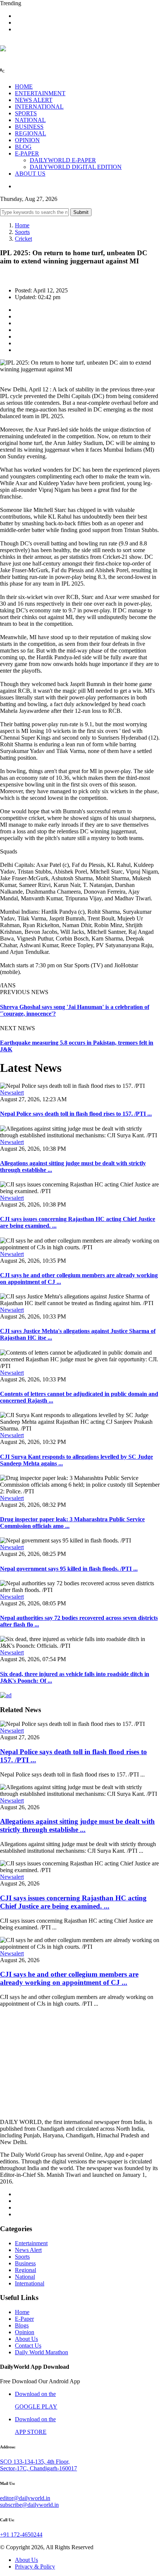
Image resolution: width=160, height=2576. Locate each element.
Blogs (22, 2325)
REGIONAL (31, 133)
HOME (24, 86)
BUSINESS (29, 127)
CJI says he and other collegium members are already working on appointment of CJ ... (69, 1978)
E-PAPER (27, 153)
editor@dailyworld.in (25, 2498)
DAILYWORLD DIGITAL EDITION (76, 167)
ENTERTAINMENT (40, 93)
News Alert (28, 2250)
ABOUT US (30, 174)
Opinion (25, 2332)
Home (22, 225)
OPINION (27, 140)
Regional (25, 2270)
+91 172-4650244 (21, 2535)
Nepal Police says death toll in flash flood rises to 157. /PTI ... (76, 1114)
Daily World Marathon (41, 2352)
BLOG (23, 147)
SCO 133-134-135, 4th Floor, (35, 2462)
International (30, 2283)
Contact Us (28, 2346)
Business (25, 2263)
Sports (22, 232)
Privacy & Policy (35, 2567)
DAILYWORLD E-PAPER (63, 160)
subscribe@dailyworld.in (29, 2505)
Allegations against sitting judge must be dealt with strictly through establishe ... (77, 1825)
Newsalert (12, 1092)
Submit (81, 212)
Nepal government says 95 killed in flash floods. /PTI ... (69, 1569)
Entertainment (31, 2243)
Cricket (23, 239)
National (25, 2277)
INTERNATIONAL (39, 107)
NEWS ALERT (34, 100)
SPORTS (26, 113)
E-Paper (24, 2319)
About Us (26, 2339)
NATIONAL (30, 120)
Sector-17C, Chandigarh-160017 (39, 2468)
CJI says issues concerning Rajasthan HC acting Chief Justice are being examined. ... (73, 1902)
